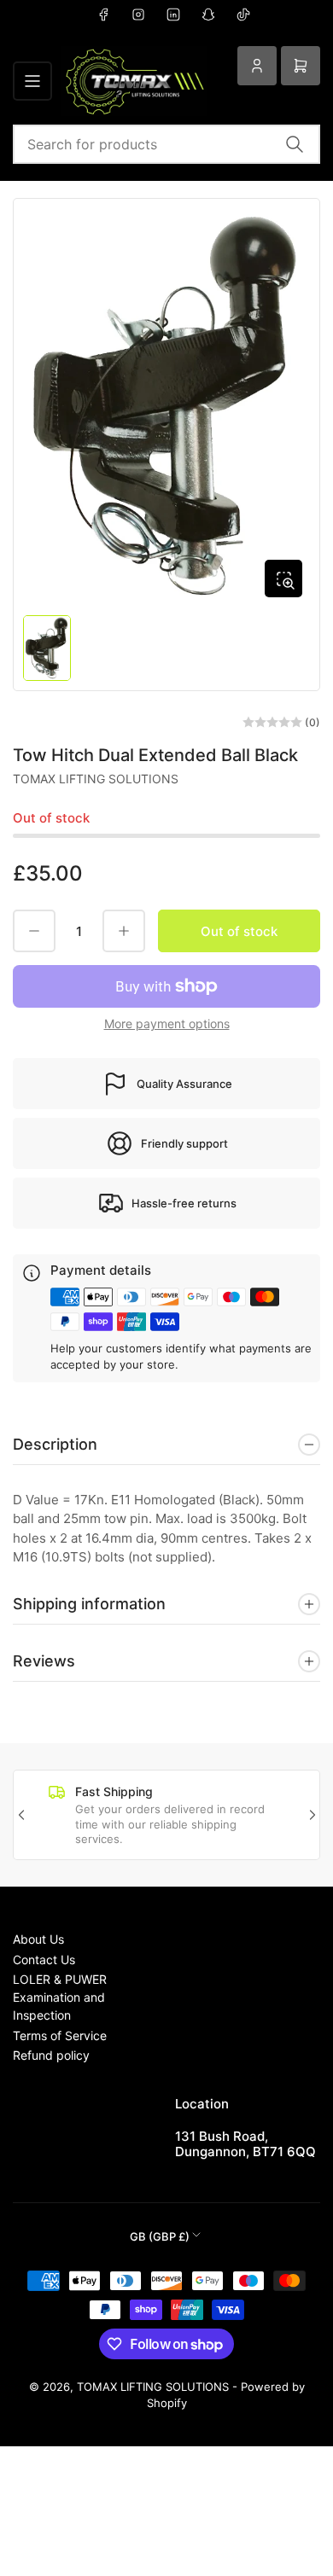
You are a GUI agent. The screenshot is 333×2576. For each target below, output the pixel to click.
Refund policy (51, 2055)
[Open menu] (32, 81)
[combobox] (166, 144)
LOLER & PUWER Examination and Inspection (60, 1997)
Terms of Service (60, 2035)
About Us (38, 1939)
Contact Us (44, 1960)
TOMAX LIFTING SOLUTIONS (96, 779)
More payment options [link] (167, 1023)
